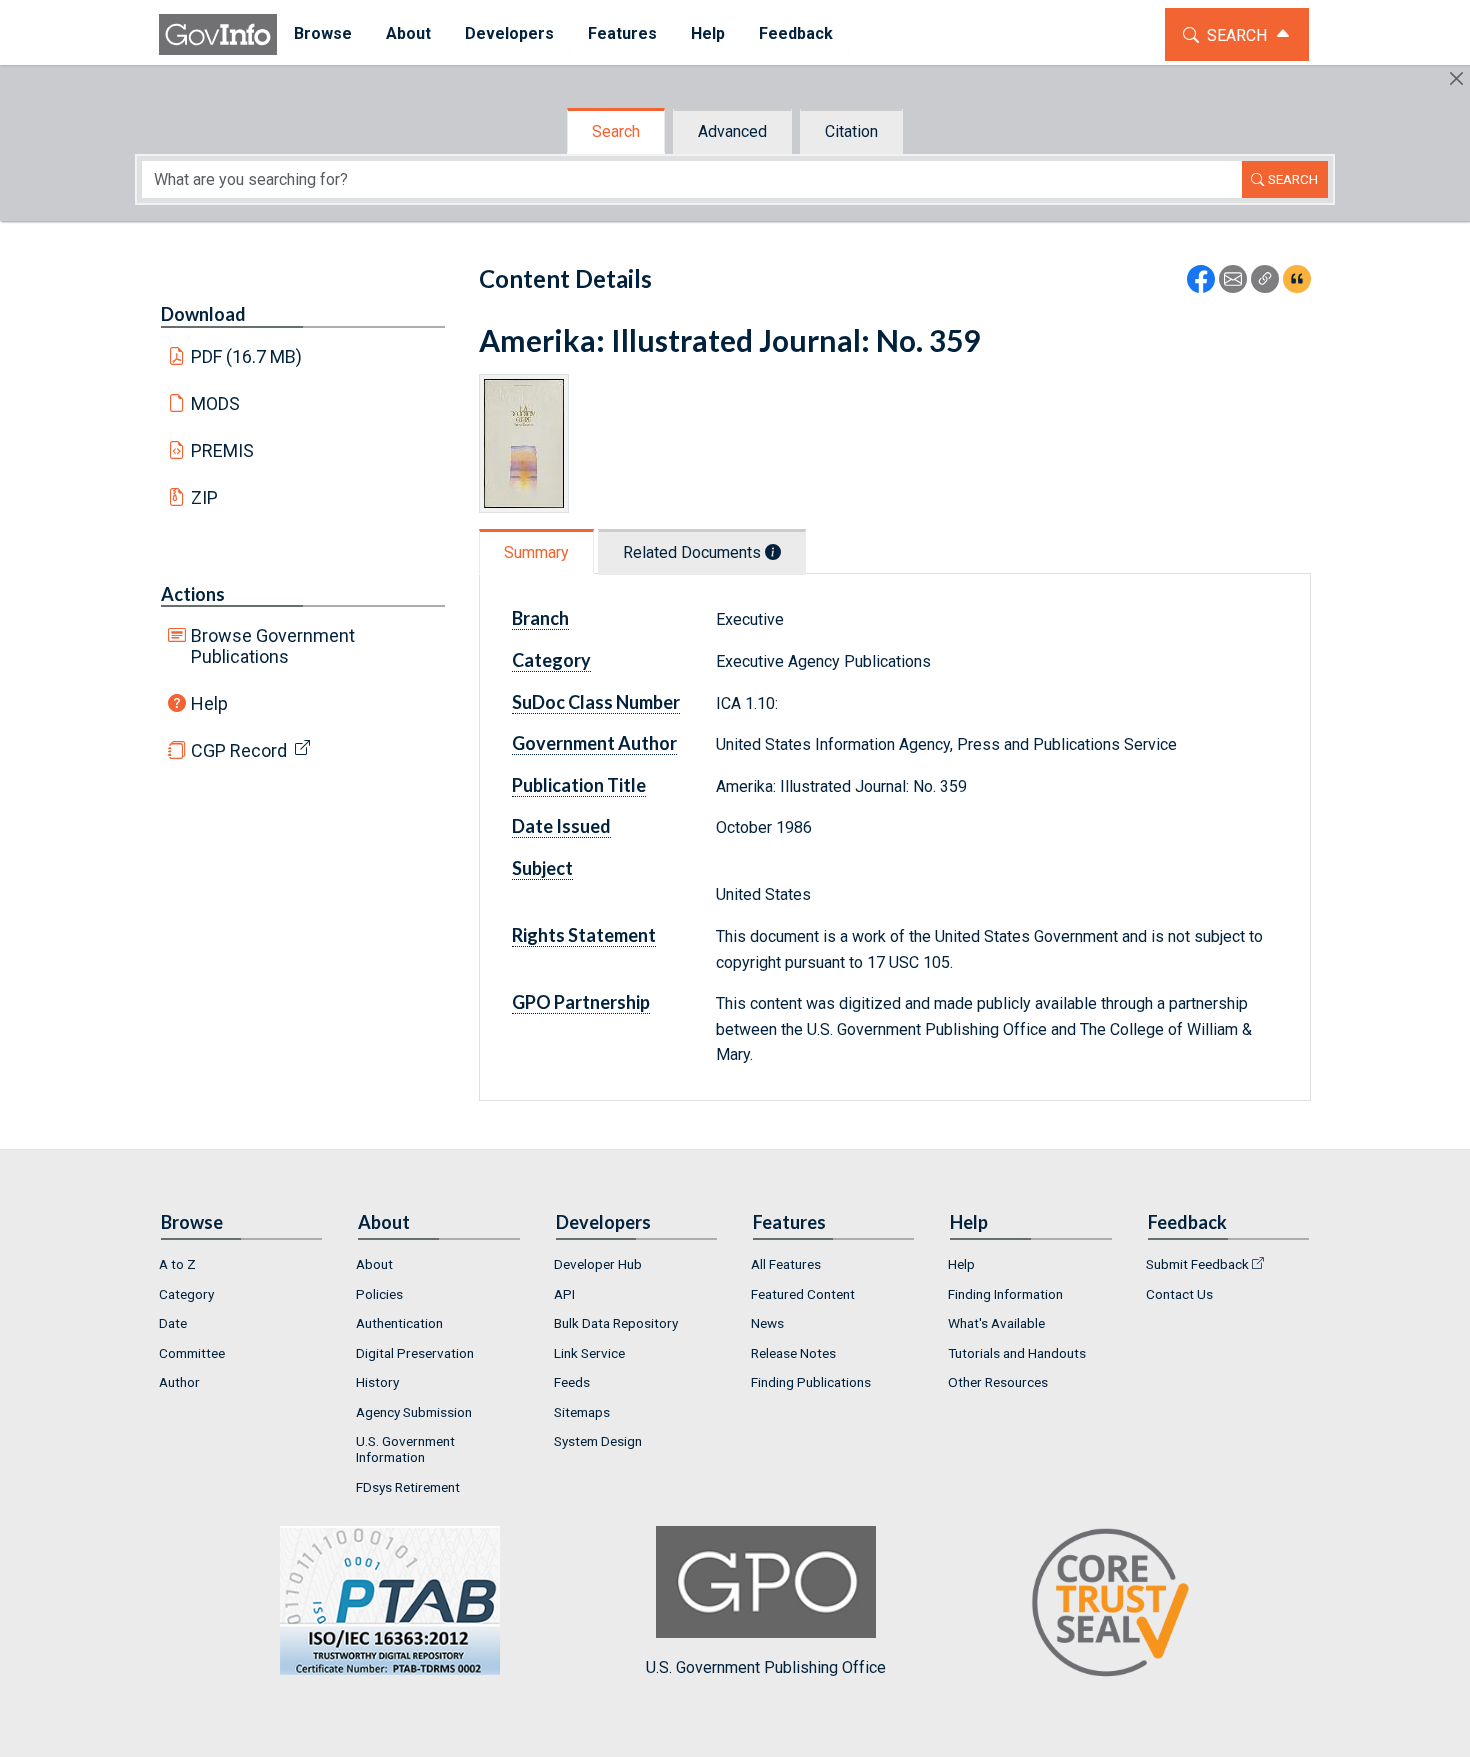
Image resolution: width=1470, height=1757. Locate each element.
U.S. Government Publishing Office (766, 1667)
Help (209, 703)
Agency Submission (414, 1412)
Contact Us (1179, 1294)
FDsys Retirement (408, 1487)
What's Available (996, 1323)
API (564, 1294)
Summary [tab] (536, 552)
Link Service (589, 1353)
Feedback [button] (796, 33)
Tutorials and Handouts (1017, 1353)
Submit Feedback (1197, 1264)
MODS (215, 403)
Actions (193, 594)
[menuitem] (323, 34)
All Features (786, 1264)
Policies (379, 1294)
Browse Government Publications (273, 646)
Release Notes (793, 1353)
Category (186, 1294)
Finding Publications (811, 1382)
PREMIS (222, 450)
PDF (247, 356)
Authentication (399, 1323)
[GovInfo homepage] (218, 34)
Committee (192, 1353)
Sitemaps (582, 1412)
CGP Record (239, 750)
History (377, 1382)
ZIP (204, 497)
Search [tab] (616, 131)
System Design (598, 1441)
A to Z (177, 1264)
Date (173, 1323)
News (767, 1323)
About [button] (408, 33)
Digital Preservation (415, 1353)
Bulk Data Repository (616, 1323)
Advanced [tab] (732, 131)
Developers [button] (509, 33)
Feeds (572, 1382)
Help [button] (708, 33)
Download (203, 314)
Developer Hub (598, 1264)
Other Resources (998, 1382)
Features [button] (622, 33)
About (374, 1264)
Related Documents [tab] (694, 552)
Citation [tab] (851, 131)
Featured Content (803, 1294)
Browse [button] (323, 33)
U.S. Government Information (405, 1449)
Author (179, 1382)
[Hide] (1456, 78)
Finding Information (1005, 1294)
